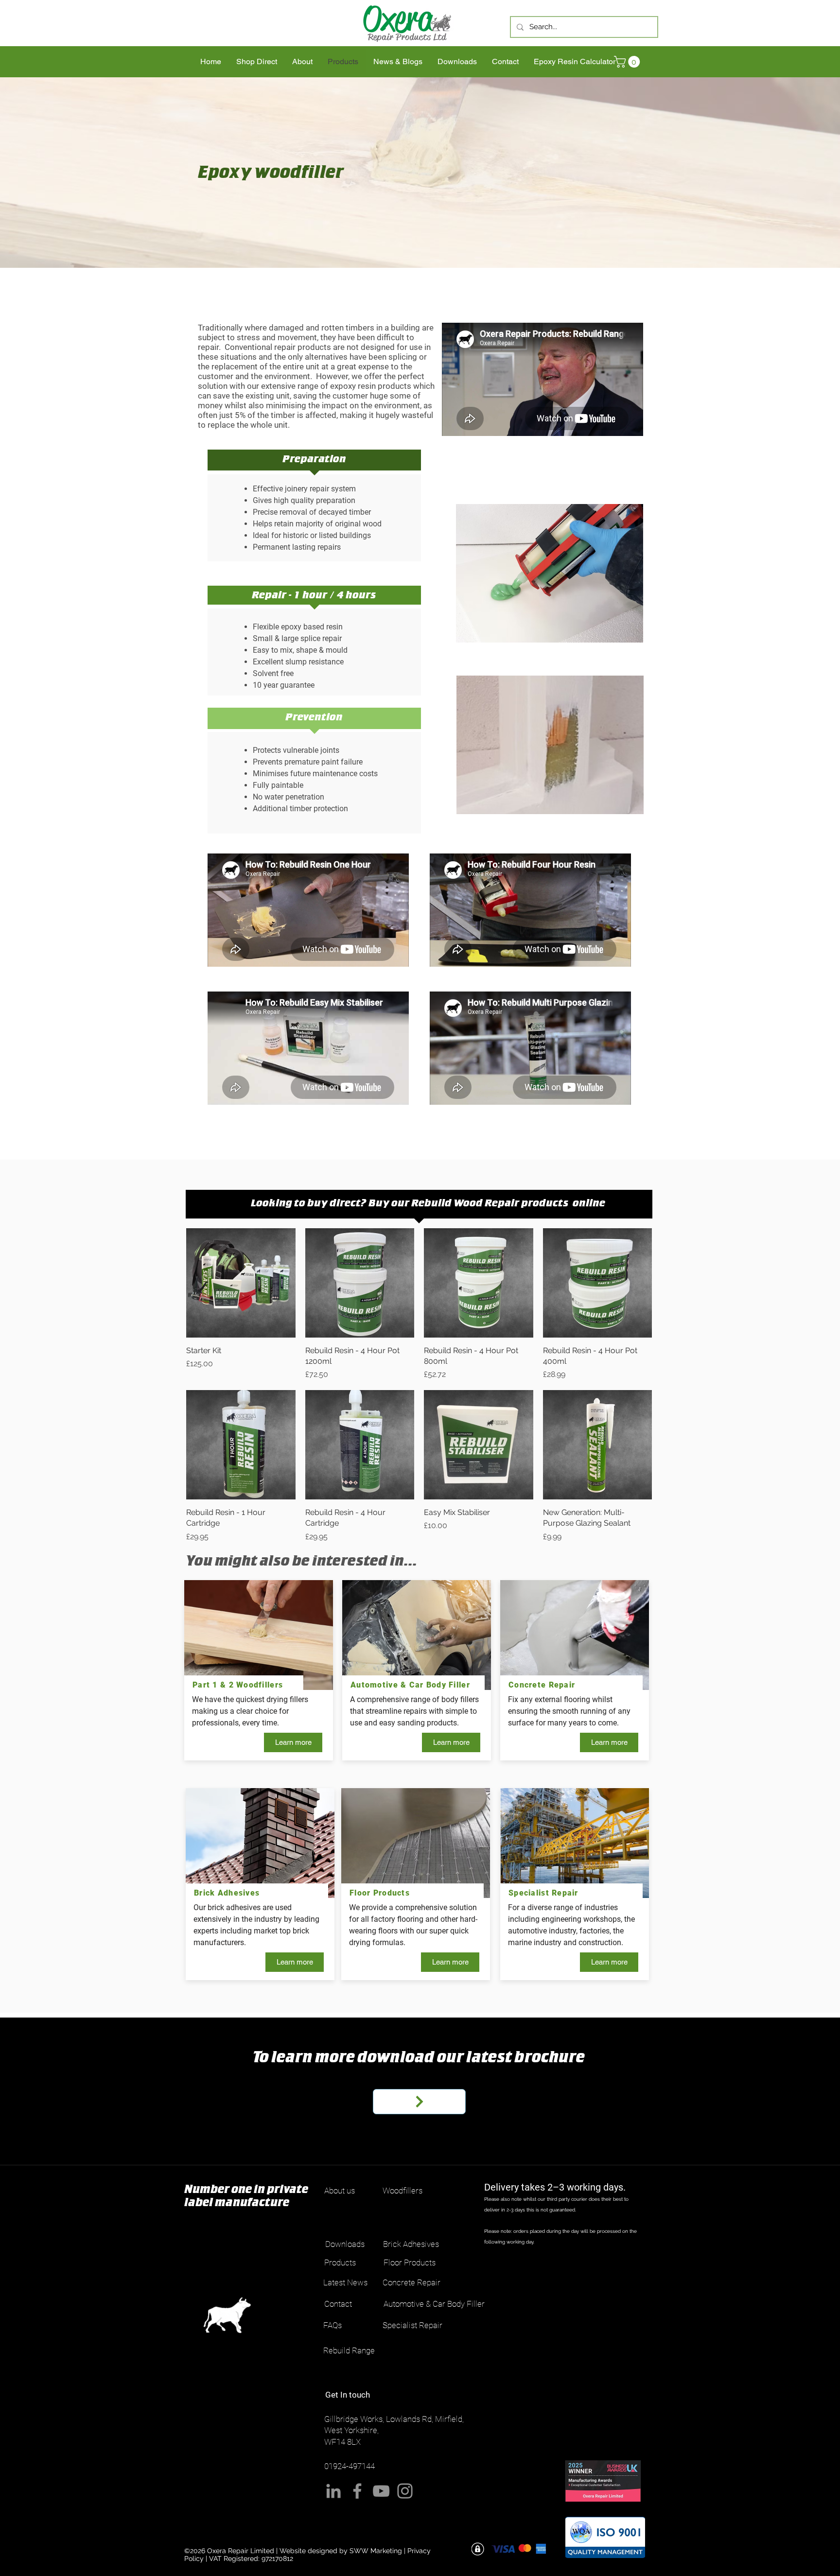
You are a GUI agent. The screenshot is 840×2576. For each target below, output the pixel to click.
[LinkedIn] (333, 2491)
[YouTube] (381, 2491)
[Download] (419, 2102)
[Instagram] (405, 2491)
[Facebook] (357, 2491)
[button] (628, 62)
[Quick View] (241, 1283)
